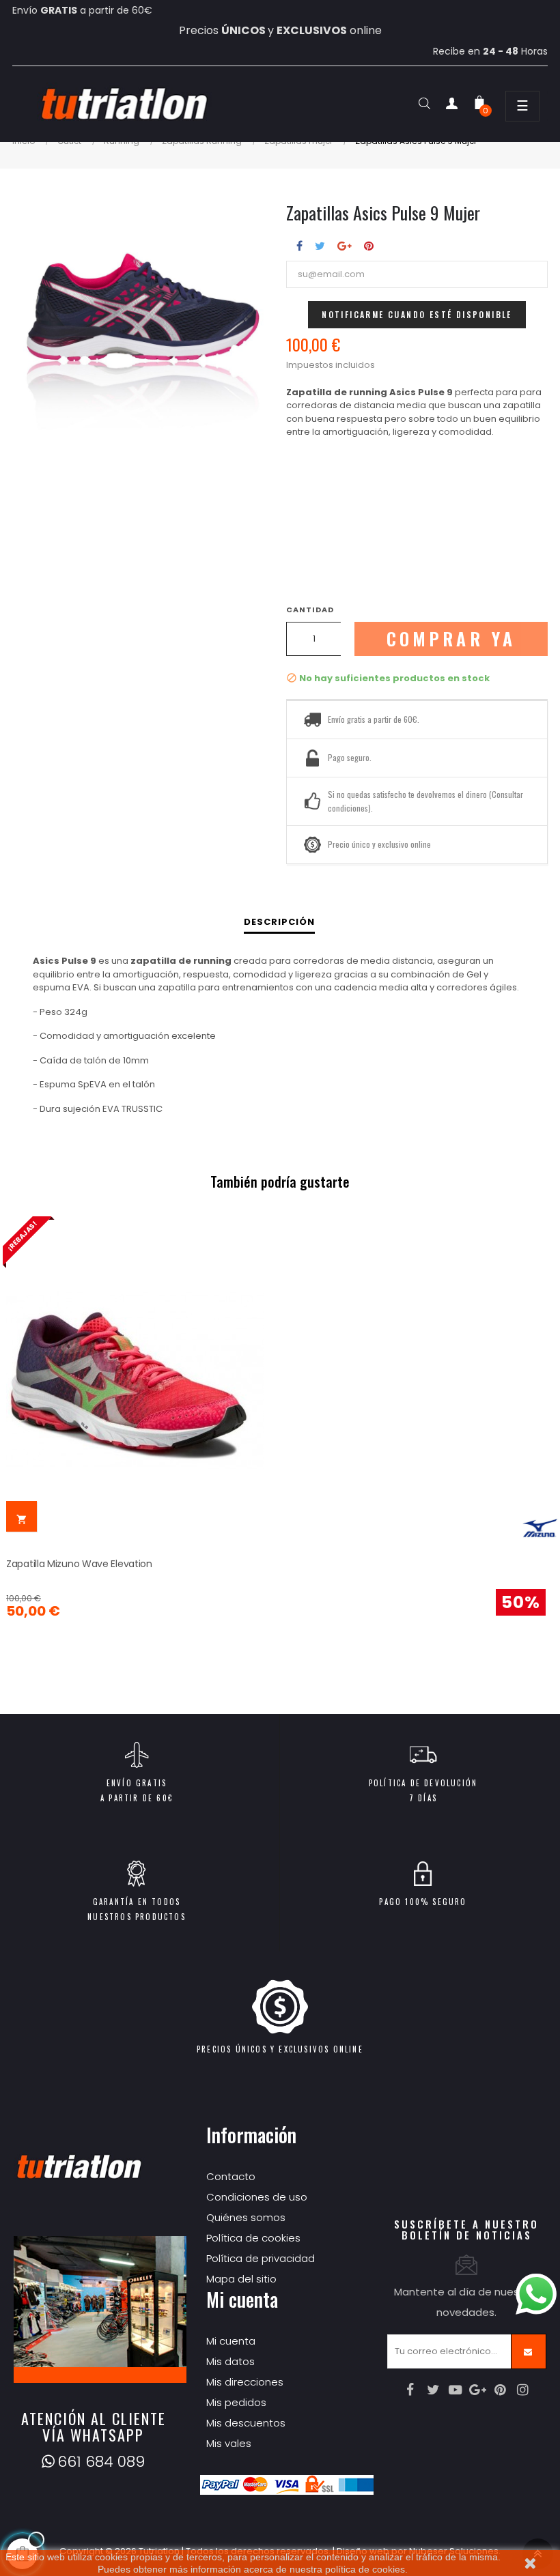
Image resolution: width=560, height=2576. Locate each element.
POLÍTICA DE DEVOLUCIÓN (423, 1783)
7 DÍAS (423, 1798)
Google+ (345, 246)
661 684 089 (101, 2462)
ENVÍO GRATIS (137, 1783)
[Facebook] (410, 2390)
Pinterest (369, 246)
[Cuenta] (452, 106)
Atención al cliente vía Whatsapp (94, 2427)
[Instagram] (523, 2390)
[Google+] (478, 2390)
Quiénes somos (246, 2217)
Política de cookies (253, 2238)
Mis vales (229, 2443)
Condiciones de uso (257, 2197)
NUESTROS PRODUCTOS (137, 1917)
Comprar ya (451, 639)
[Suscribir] (529, 2351)
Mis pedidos (236, 2402)
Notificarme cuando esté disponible (417, 314)
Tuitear (320, 246)
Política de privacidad (261, 2258)
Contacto (231, 2176)
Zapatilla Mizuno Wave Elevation (79, 1564)
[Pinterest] (501, 2390)
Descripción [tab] (279, 922)
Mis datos (230, 2361)
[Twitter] (433, 2390)
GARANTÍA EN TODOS (137, 1902)
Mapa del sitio (241, 2279)
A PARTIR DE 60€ (137, 1798)
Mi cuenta (231, 2341)
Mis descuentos (246, 2423)
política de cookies (365, 2569)
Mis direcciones (245, 2382)
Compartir (299, 246)
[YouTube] (456, 2390)
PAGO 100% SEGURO (423, 1902)
